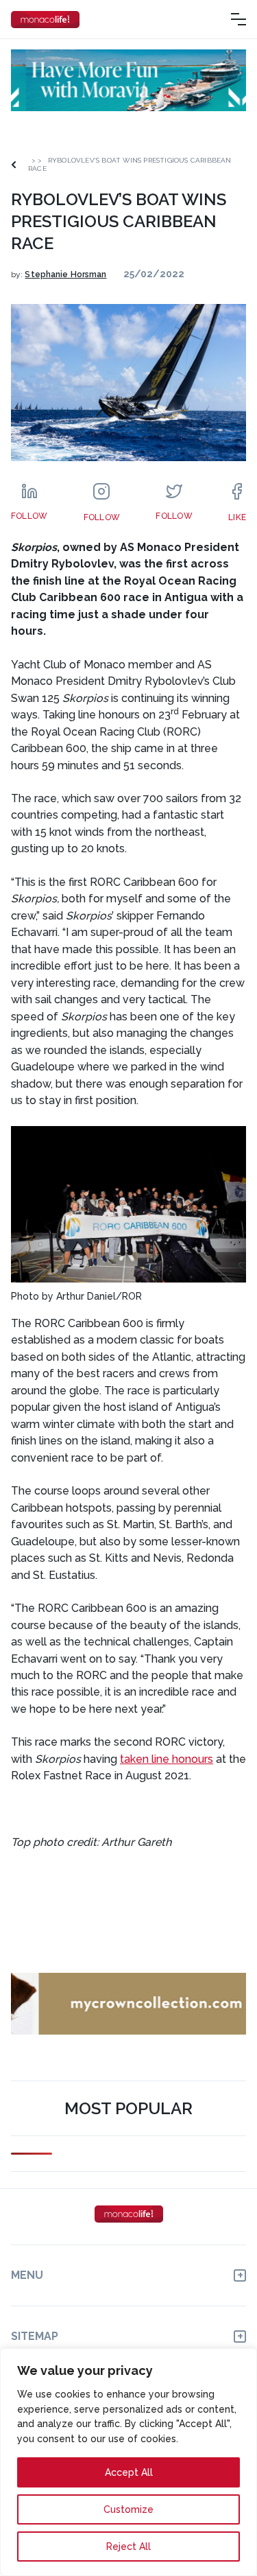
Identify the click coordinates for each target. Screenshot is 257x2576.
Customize (128, 2509)
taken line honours (167, 1759)
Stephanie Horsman (65, 274)
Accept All (129, 2472)
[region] (128, 2462)
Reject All (128, 2546)
